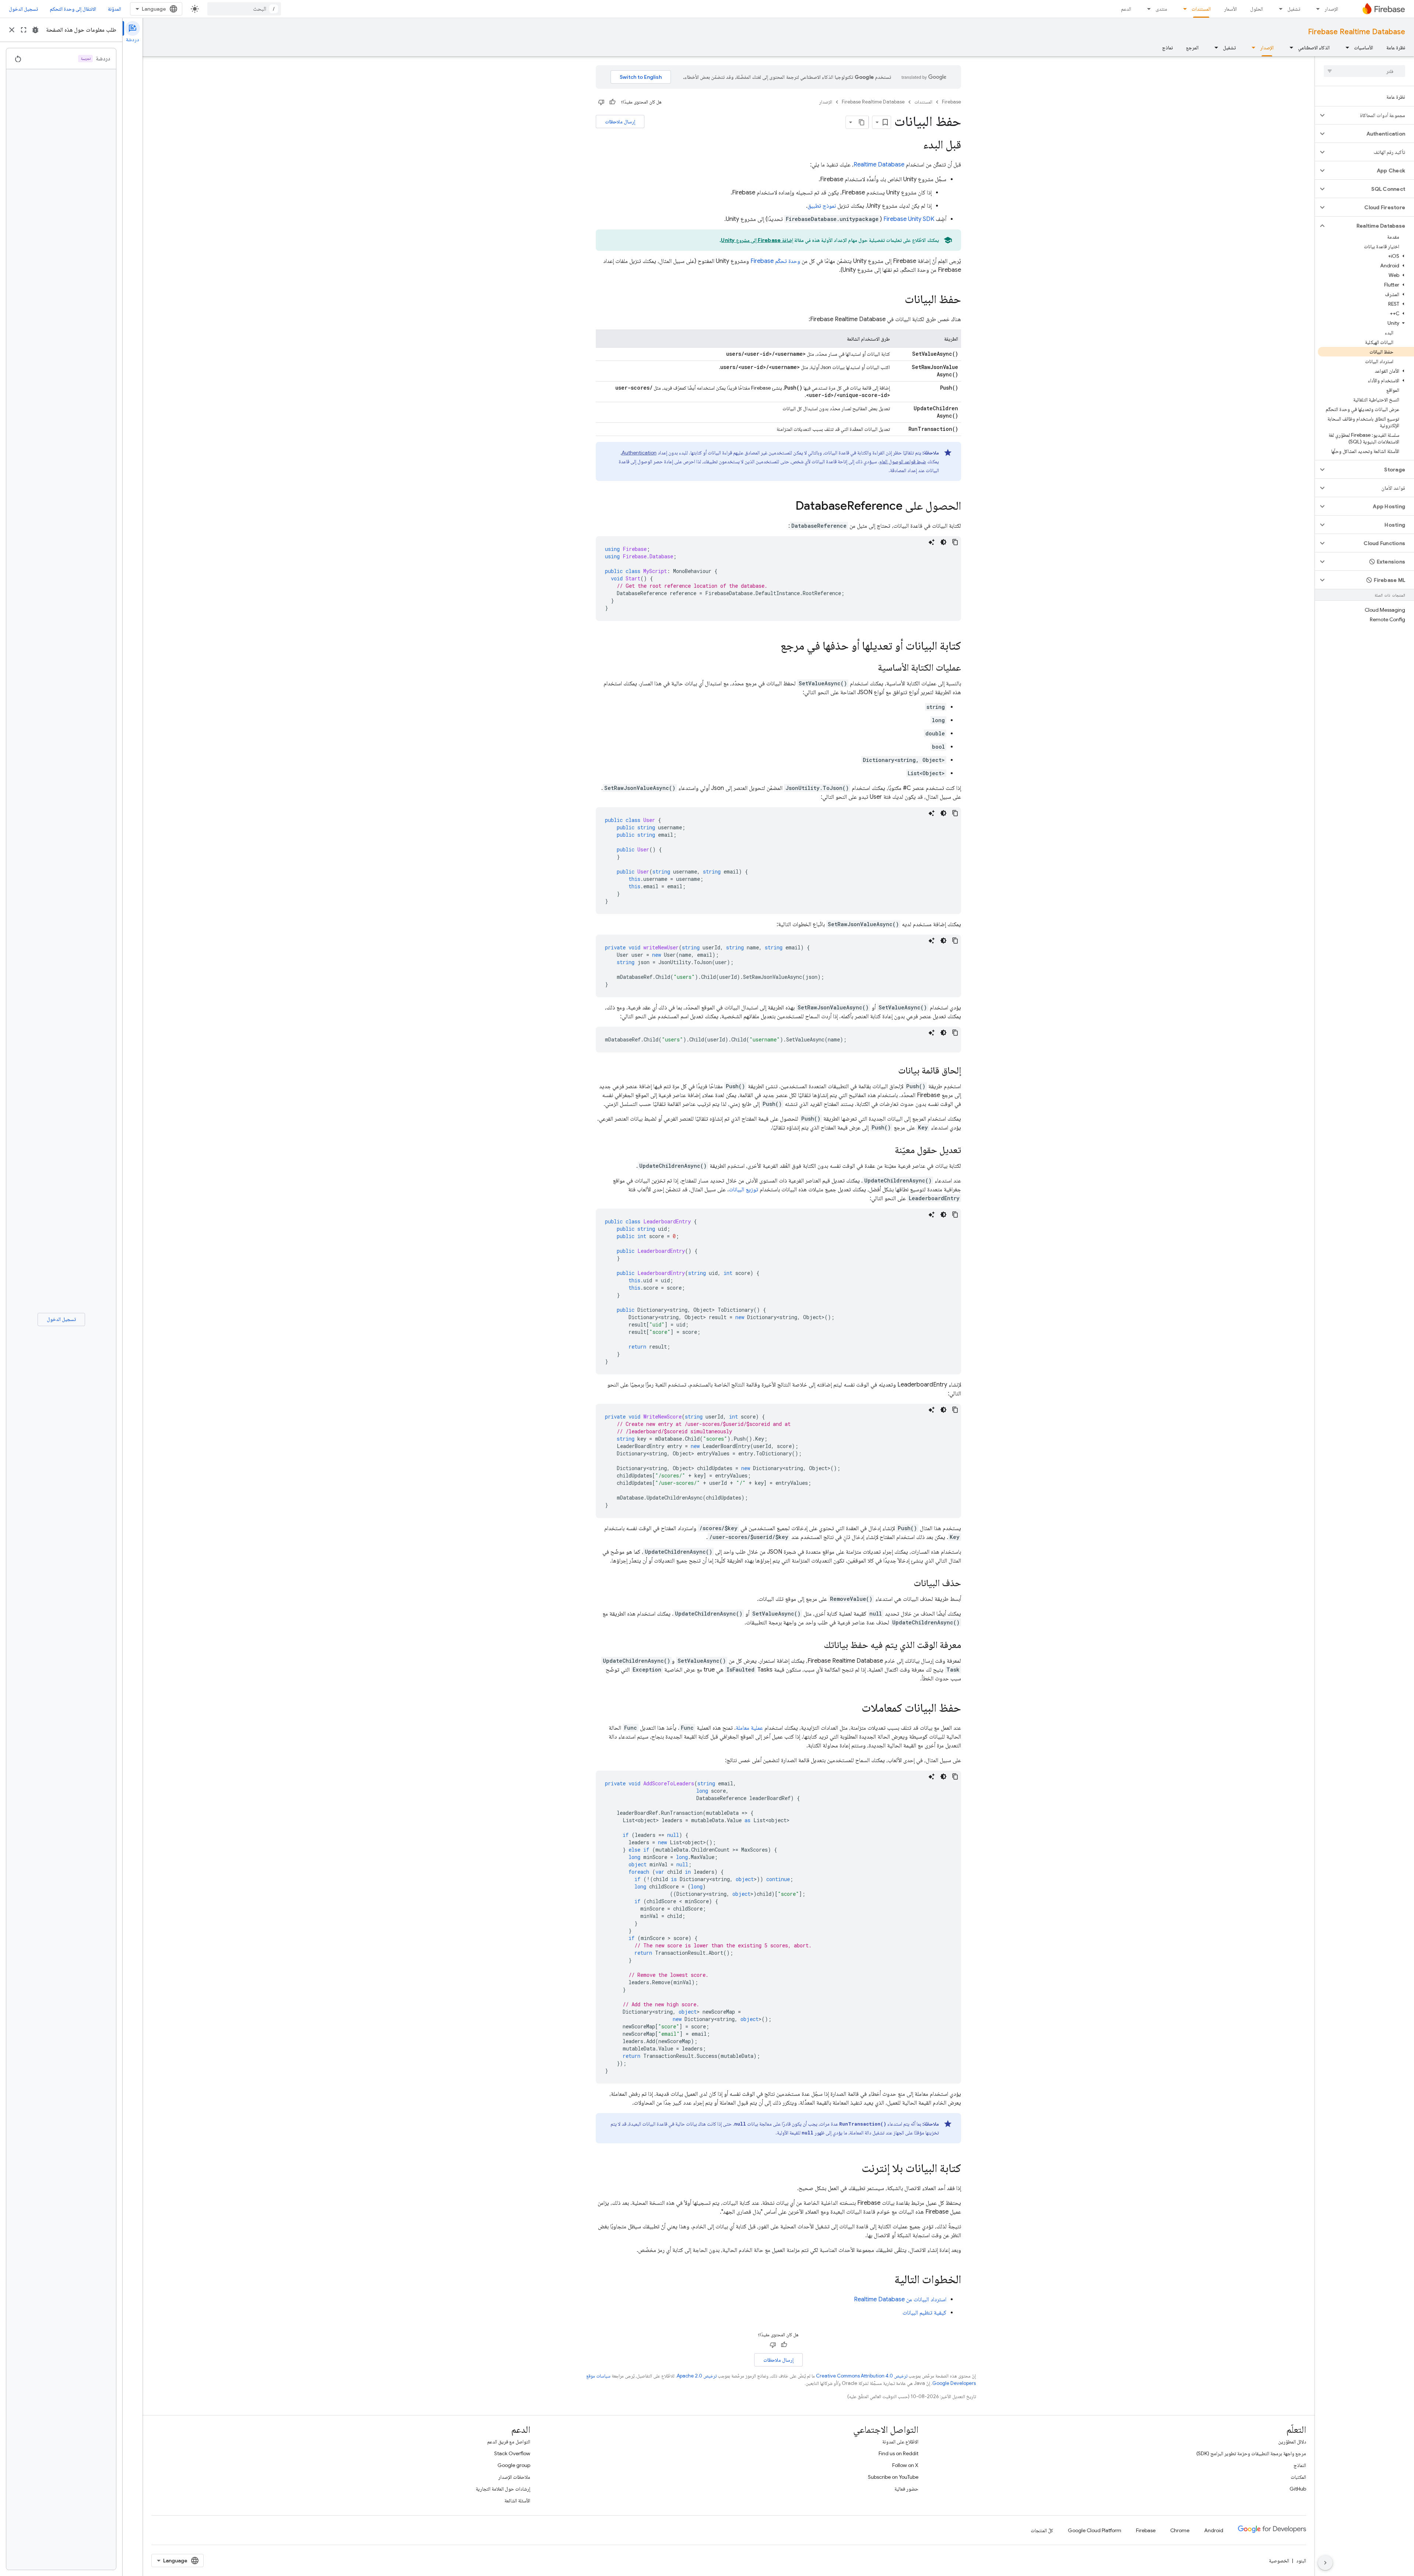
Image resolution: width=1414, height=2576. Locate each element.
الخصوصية (1279, 2561)
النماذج (1300, 2465)
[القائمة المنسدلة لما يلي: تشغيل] (1278, 9)
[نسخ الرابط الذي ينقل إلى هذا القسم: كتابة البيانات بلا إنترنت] (854, 2169)
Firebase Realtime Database (1357, 32)
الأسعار (1230, 9)
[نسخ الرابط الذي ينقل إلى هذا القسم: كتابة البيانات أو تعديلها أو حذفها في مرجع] (773, 647)
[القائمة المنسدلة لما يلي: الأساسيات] (1345, 48)
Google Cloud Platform (1095, 2530)
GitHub (1298, 2489)
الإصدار (1331, 9)
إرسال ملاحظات (620, 122)
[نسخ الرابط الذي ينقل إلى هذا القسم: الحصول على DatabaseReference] (788, 507)
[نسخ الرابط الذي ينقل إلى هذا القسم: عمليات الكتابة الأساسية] (870, 668)
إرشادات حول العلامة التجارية (503, 2489)
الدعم (1126, 9)
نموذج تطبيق (822, 206)
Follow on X (905, 2465)
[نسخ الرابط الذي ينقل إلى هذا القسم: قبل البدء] (916, 145)
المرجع (1192, 48)
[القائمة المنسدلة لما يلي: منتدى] (1147, 9)
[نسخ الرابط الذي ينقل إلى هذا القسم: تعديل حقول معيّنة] (887, 1150)
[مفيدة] (612, 102)
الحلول (1257, 9)
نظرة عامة (1396, 48)
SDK (909, 219)
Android (1214, 2530)
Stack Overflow (512, 2453)
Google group (514, 2465)
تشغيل (1294, 9)
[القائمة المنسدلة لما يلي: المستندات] (1183, 9)
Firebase (952, 102)
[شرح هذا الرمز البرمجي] (932, 542)
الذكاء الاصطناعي (1314, 48)
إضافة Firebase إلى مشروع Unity (757, 240)
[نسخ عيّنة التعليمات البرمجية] (955, 542)
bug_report (35, 30)
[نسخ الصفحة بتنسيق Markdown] (862, 122)
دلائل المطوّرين (1292, 2442)
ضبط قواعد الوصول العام (903, 461)
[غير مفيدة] (601, 102)
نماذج (1167, 48)
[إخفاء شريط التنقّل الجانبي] (1325, 2563)
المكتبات (1298, 2477)
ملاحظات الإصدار (514, 2477)
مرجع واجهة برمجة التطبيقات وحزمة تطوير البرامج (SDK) (1251, 2453)
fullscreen (24, 30)
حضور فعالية (906, 2489)
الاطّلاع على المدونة (900, 2442)
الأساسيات (1364, 48)
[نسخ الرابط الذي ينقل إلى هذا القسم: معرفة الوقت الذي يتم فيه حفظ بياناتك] (816, 1645)
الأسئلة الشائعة (517, 2501)
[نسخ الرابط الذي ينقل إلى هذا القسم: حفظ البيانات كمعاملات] (854, 1709)
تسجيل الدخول (23, 9)
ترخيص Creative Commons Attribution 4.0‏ (862, 2376)
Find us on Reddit (898, 2453)
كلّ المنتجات (1042, 2530)
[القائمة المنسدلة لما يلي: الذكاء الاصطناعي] (1289, 48)
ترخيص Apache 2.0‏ (697, 2376)
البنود (1301, 2561)
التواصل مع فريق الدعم (509, 2442)
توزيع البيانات (743, 1189)
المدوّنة (115, 9)
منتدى (1161, 9)
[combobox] (244, 9)
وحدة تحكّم (775, 261)
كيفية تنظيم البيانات (924, 2313)
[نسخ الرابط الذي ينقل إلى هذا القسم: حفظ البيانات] (897, 300)
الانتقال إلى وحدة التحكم (73, 9)
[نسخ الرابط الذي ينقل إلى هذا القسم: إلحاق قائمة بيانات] (891, 1071)
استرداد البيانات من (900, 2299)
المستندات (1201, 9)
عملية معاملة (749, 1728)
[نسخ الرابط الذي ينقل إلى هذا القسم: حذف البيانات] (906, 1584)
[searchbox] (1364, 71)
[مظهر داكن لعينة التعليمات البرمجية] (943, 542)
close (12, 30)
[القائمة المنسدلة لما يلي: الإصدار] (1316, 9)
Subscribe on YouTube (893, 2477)
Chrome (1180, 2530)
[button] (1370, 115)
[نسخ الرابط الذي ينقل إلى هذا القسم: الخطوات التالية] (887, 2280)
